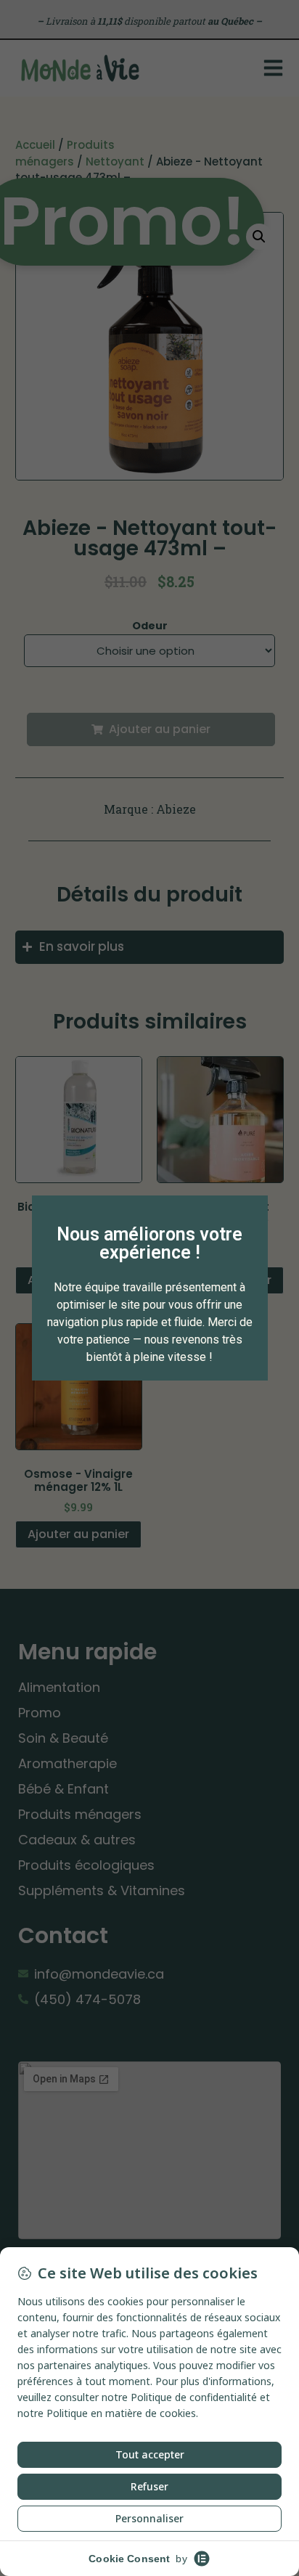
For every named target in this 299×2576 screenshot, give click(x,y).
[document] (149, 1288)
